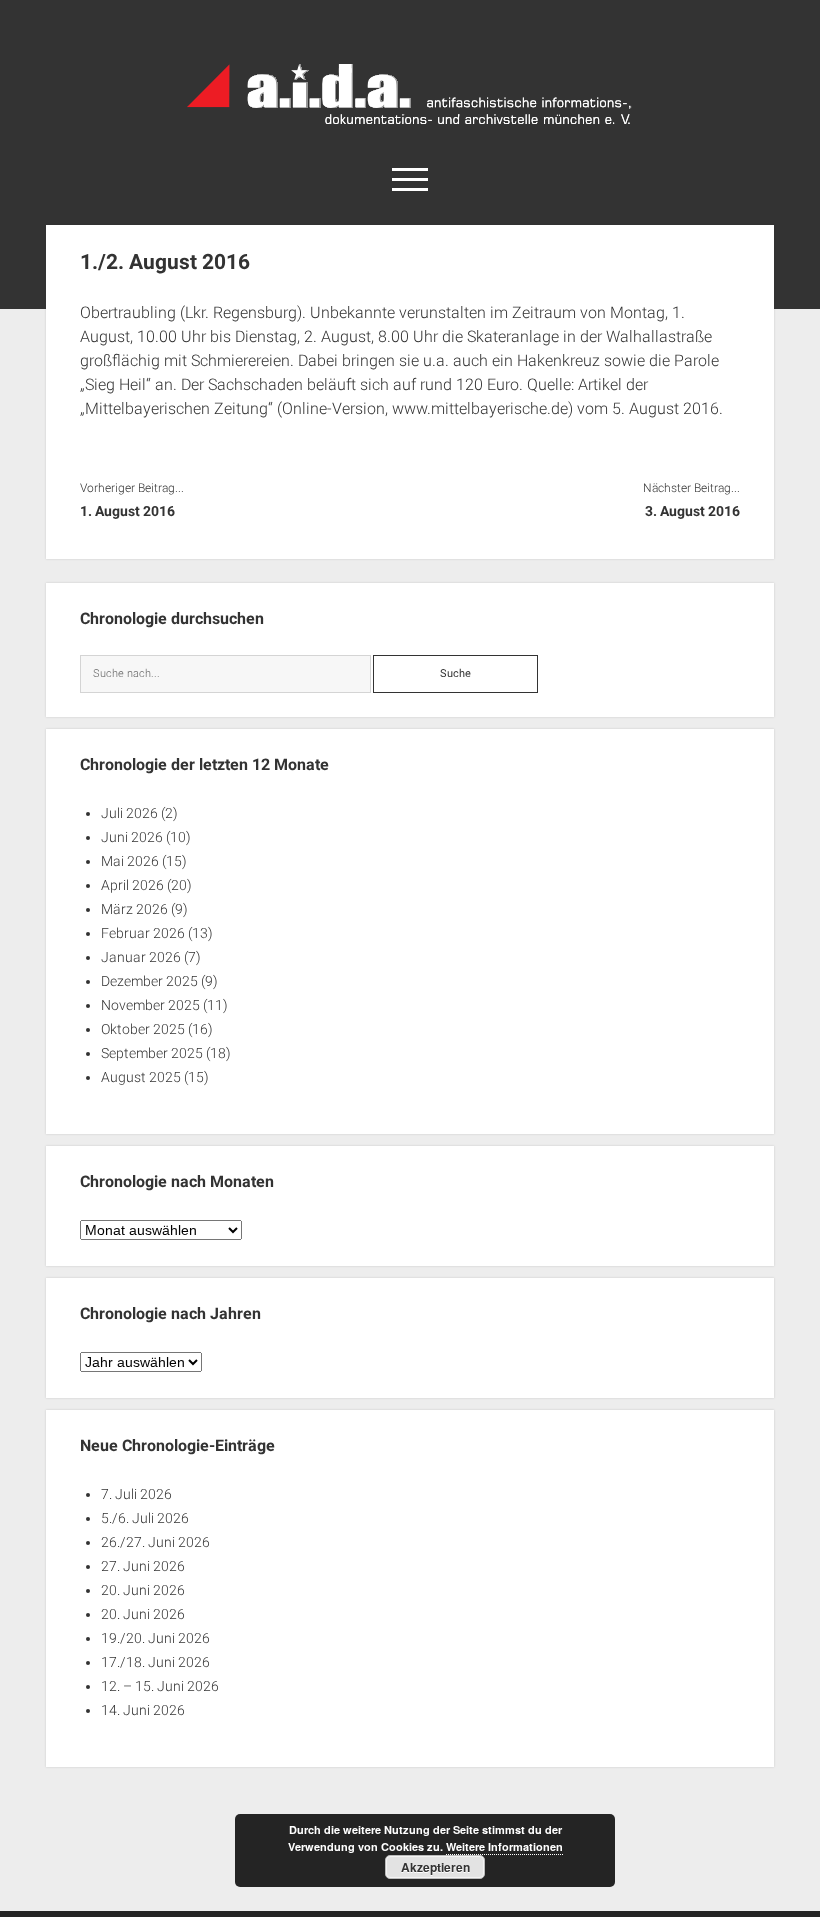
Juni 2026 (132, 837)
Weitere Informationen (504, 1846)
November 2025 (150, 1005)
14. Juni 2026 (143, 1710)
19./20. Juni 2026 (155, 1638)
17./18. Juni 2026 (155, 1662)
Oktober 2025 (143, 1029)
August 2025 (141, 1077)
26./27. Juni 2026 (155, 1542)
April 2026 (132, 885)
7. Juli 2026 (136, 1494)
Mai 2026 (130, 861)
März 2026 (134, 909)
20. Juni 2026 (143, 1590)
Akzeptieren (435, 1867)
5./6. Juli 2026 (145, 1518)
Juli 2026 (129, 813)
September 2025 (152, 1053)
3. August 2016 (692, 511)
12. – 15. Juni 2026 (160, 1686)
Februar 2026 (143, 933)
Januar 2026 (141, 957)
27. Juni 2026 (143, 1566)
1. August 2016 (127, 511)
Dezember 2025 (149, 981)
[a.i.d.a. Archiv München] (410, 129)
